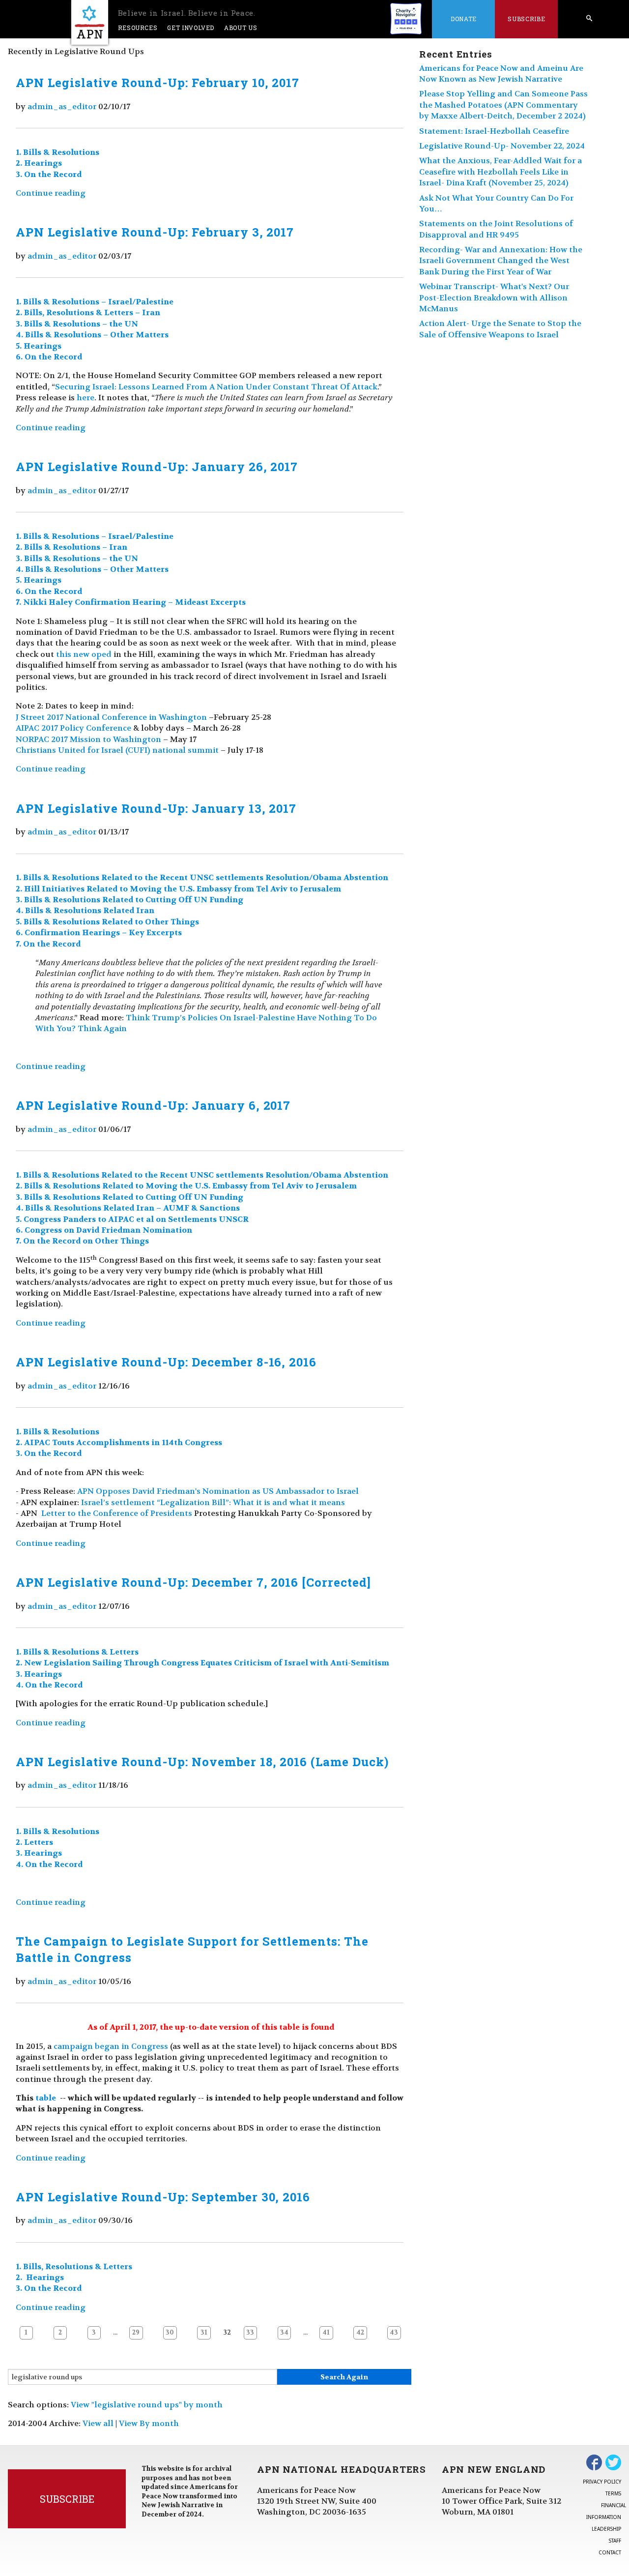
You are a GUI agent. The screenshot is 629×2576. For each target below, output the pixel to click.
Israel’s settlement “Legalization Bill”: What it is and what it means (213, 1502)
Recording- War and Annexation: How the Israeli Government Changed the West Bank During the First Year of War (501, 261)
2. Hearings (39, 163)
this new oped (84, 654)
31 (204, 2333)
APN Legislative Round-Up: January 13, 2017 (156, 808)
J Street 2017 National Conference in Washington (111, 717)
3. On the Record (49, 174)
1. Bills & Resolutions (57, 152)
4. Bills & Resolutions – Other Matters (92, 335)
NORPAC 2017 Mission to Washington (88, 739)
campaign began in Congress (111, 2046)
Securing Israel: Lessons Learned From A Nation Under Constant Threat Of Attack (216, 387)
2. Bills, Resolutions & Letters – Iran (88, 312)
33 (250, 2333)
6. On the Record (49, 357)
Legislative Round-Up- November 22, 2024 (502, 146)
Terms (613, 2493)
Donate (464, 19)
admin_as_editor (62, 106)
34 (284, 2333)
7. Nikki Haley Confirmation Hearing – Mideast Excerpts (131, 602)
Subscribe (526, 19)
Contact (610, 2552)
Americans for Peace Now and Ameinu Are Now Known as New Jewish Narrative (501, 74)
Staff (615, 2541)
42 (360, 2333)
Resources (138, 28)
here (86, 398)
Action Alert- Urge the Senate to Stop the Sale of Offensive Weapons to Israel (500, 329)
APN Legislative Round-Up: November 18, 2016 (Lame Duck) (202, 1762)
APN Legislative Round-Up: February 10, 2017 (157, 83)
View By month (149, 2423)
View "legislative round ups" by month (147, 2405)
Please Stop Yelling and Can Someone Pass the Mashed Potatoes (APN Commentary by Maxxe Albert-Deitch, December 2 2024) (503, 105)
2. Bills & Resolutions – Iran (71, 547)
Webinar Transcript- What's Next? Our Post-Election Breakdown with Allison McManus (494, 297)
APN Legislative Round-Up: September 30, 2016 (163, 2197)
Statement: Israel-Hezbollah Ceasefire (494, 131)
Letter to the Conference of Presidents (117, 1513)
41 (326, 2333)
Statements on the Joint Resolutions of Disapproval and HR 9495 (496, 229)
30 (170, 2333)
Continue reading (51, 193)
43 (394, 2333)
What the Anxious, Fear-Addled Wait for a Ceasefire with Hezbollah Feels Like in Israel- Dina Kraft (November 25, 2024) (500, 172)
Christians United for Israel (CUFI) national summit (117, 750)
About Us (241, 28)
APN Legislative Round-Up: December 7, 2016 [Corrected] (193, 1582)
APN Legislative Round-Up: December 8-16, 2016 (166, 1362)
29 (136, 2333)
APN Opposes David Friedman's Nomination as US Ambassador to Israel (218, 1491)
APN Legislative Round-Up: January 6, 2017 (153, 1105)
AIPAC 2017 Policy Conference (73, 728)
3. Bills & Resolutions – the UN (77, 324)
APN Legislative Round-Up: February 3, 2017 (155, 232)
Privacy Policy (602, 2482)
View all (98, 2423)
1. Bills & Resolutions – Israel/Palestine (95, 302)
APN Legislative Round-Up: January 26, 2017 (157, 467)
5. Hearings (39, 346)
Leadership (606, 2529)
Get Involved (191, 28)
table (47, 2098)
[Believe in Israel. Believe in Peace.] (90, 22)
